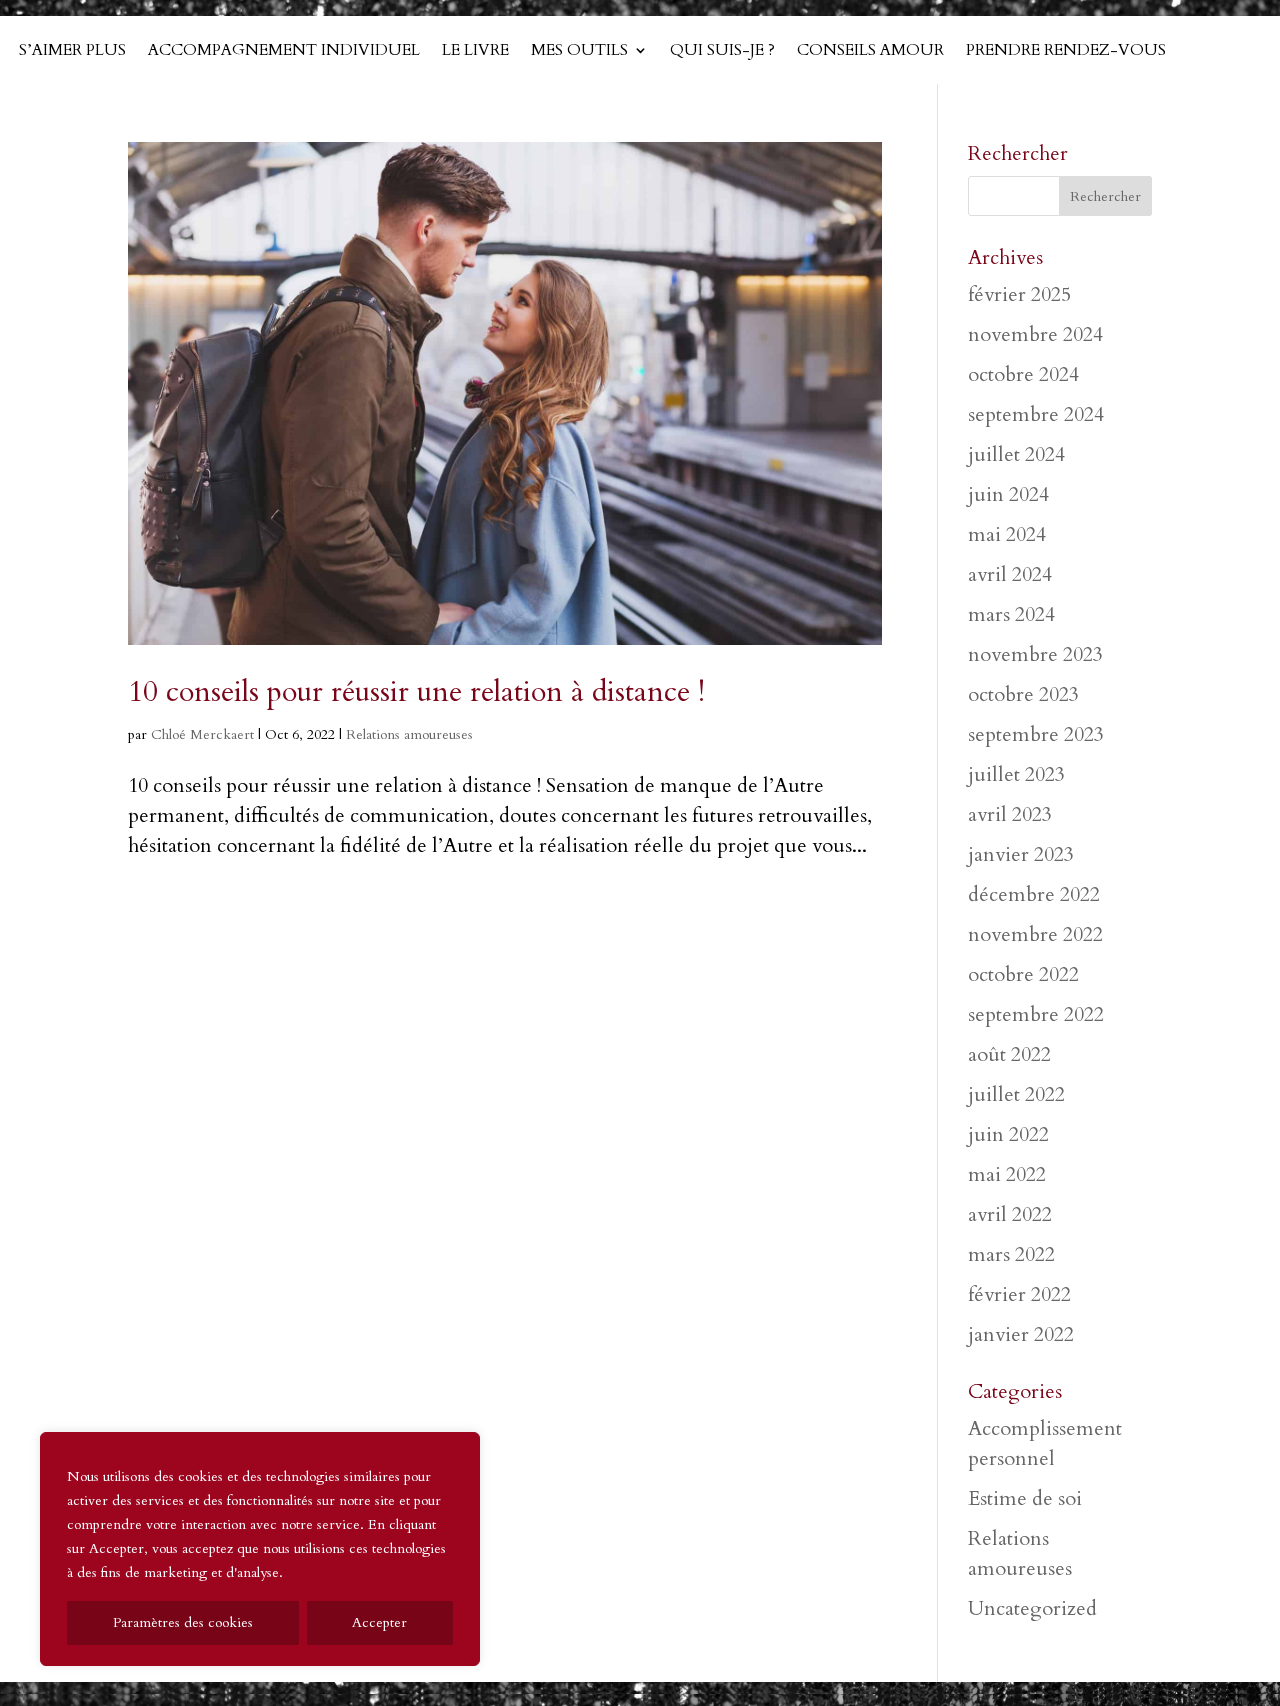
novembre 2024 (1035, 334)
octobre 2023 (1023, 694)
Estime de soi (1025, 1498)
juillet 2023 (1016, 774)
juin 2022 (1008, 1134)
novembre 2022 (1035, 934)
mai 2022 (1007, 1174)
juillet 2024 (1016, 454)
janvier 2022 (1021, 1334)
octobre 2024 (1023, 374)
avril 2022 (1010, 1214)
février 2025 (1019, 294)
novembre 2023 (1035, 654)
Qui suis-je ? (722, 52)
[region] (260, 1549)
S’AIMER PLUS (72, 52)
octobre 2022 (1023, 974)
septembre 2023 (1036, 734)
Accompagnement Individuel (284, 52)
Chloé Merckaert (202, 734)
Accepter (379, 1622)
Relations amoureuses (409, 734)
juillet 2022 (1016, 1094)
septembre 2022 (1036, 1014)
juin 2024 (1008, 494)
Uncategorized (1032, 1608)
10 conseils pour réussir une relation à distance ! (416, 692)
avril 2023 (1010, 814)
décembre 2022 (1034, 894)
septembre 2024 (1036, 414)
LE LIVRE (475, 52)
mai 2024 (1007, 534)
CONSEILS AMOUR (870, 52)
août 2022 (1009, 1054)
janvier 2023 (1021, 854)
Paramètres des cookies (183, 1622)
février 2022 (1019, 1294)
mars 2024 (1011, 614)
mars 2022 (1011, 1254)
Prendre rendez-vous (1066, 52)
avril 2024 (1010, 574)
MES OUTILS (579, 52)
